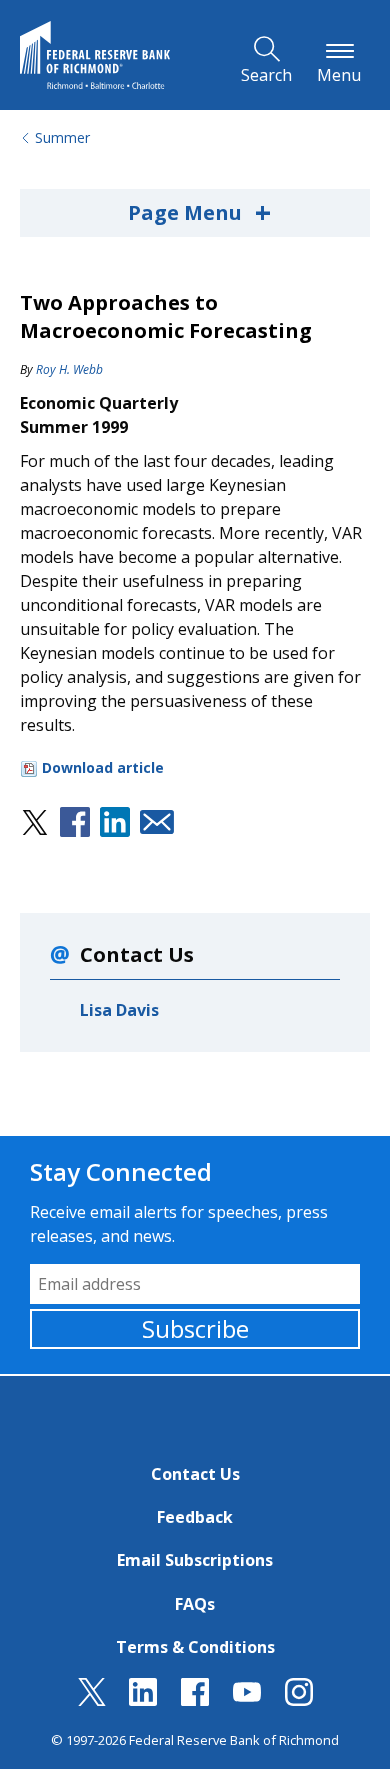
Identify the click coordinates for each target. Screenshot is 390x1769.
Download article (103, 767)
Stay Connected (121, 1171)
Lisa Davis (119, 1010)
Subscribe (195, 1328)
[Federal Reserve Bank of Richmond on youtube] (247, 1700)
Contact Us (195, 1474)
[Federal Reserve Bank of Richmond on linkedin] (143, 1700)
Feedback (195, 1517)
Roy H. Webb (69, 369)
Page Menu (199, 212)
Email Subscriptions (195, 1560)
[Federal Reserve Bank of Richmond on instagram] (299, 1700)
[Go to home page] (95, 55)
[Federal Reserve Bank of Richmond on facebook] (195, 1700)
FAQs (195, 1604)
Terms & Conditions (195, 1647)
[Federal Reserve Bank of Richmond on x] (92, 1700)
